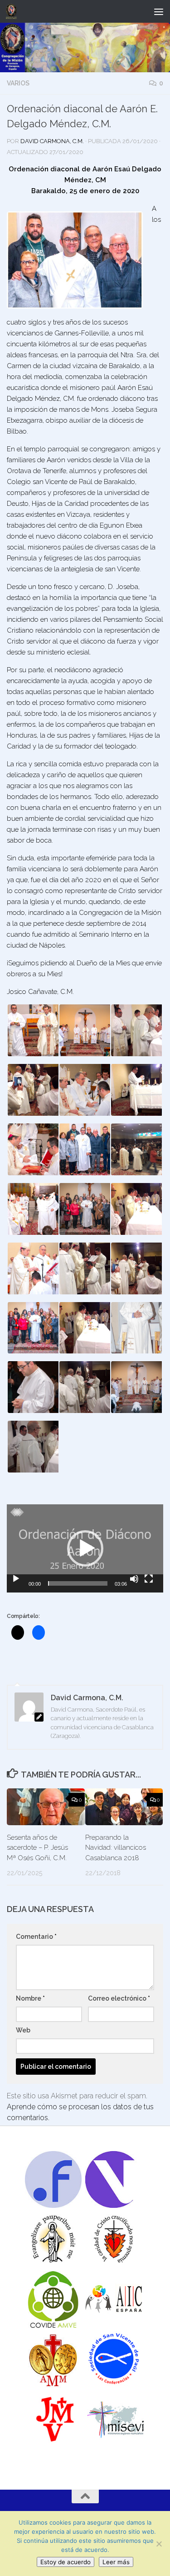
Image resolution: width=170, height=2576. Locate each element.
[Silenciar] (134, 1579)
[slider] (78, 1583)
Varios (18, 83)
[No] (159, 2544)
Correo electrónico (119, 1998)
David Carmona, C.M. (52, 141)
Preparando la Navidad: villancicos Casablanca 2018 (116, 1848)
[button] (33, 1030)
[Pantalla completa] (149, 1579)
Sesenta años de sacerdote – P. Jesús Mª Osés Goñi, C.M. (37, 1848)
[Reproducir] (16, 1579)
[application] (85, 1548)
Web (23, 2030)
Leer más (116, 2562)
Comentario (36, 1937)
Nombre (30, 1998)
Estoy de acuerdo (66, 2562)
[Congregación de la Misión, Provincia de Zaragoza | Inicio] (13, 11)
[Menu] (159, 11)
